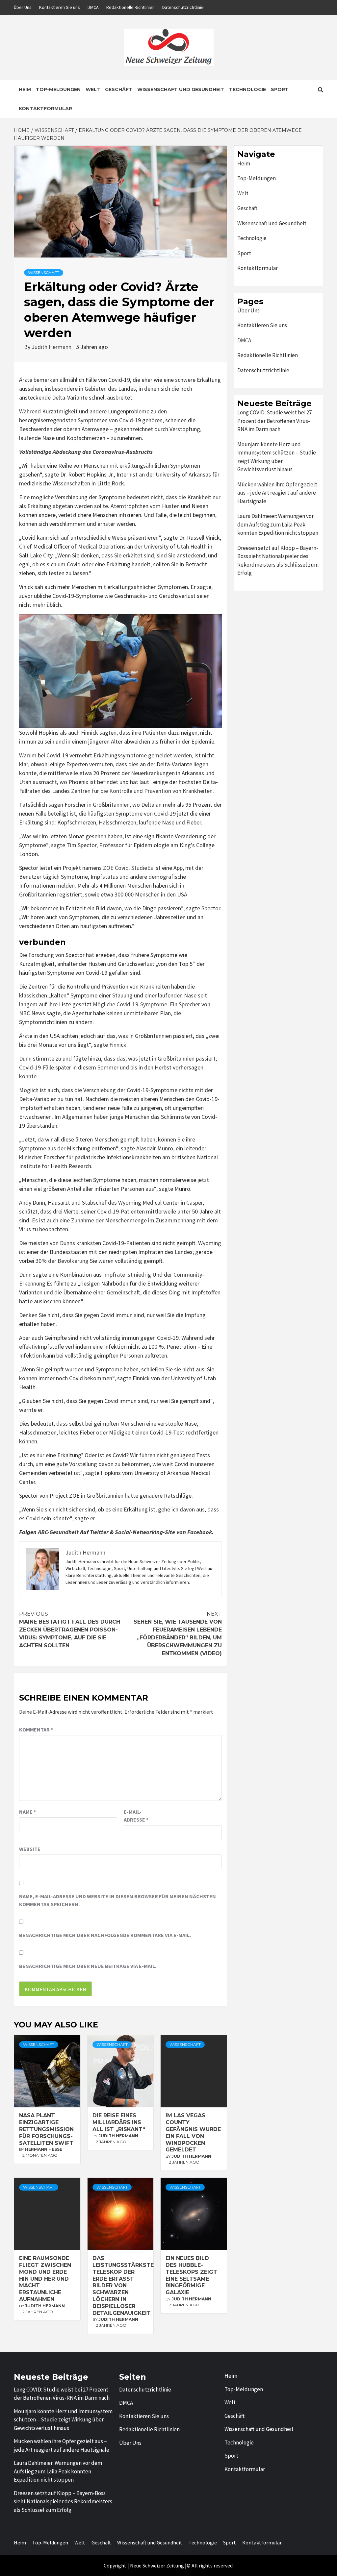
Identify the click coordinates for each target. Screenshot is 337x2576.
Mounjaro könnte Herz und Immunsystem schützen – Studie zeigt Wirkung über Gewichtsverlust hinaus (277, 457)
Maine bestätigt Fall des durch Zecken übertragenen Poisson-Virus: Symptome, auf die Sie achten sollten (70, 1630)
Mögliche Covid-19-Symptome (130, 1004)
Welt (93, 89)
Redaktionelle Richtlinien (130, 7)
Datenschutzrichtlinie (183, 7)
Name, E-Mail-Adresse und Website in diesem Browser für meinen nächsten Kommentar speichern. (117, 1900)
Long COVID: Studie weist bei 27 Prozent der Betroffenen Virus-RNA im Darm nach (274, 421)
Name (27, 1812)
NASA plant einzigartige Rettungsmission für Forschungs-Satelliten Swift (46, 2129)
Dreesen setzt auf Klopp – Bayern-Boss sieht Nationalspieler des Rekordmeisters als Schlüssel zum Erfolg (278, 561)
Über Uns (23, 7)
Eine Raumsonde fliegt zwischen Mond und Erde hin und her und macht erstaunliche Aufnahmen (45, 2279)
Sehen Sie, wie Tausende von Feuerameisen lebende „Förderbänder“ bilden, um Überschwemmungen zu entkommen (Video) (178, 1634)
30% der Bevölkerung (62, 1261)
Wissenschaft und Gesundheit (181, 89)
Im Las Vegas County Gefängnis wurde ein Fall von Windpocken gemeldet (193, 2133)
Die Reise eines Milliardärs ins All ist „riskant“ (119, 2122)
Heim (25, 89)
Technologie (247, 89)
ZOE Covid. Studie (125, 868)
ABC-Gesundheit (58, 1532)
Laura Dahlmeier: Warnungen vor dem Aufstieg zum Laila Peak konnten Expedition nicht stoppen (278, 524)
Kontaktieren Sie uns (60, 7)
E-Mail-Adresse (136, 1816)
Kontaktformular (45, 109)
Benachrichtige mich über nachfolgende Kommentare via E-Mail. (105, 1935)
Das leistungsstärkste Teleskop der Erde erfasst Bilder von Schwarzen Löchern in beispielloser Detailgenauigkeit (123, 2285)
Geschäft (119, 89)
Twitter (99, 1532)
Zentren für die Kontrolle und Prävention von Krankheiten (142, 791)
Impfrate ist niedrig (127, 1275)
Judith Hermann (52, 347)
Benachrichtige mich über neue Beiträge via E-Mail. (88, 1966)
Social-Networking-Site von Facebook (163, 1532)
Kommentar (36, 1730)
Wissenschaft (44, 272)
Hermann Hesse (44, 2149)
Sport (280, 89)
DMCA (93, 7)
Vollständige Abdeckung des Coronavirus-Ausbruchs (86, 452)
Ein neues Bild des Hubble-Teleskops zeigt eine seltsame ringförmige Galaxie (191, 2275)
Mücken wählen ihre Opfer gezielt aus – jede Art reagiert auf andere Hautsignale (277, 493)
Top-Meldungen (58, 89)
